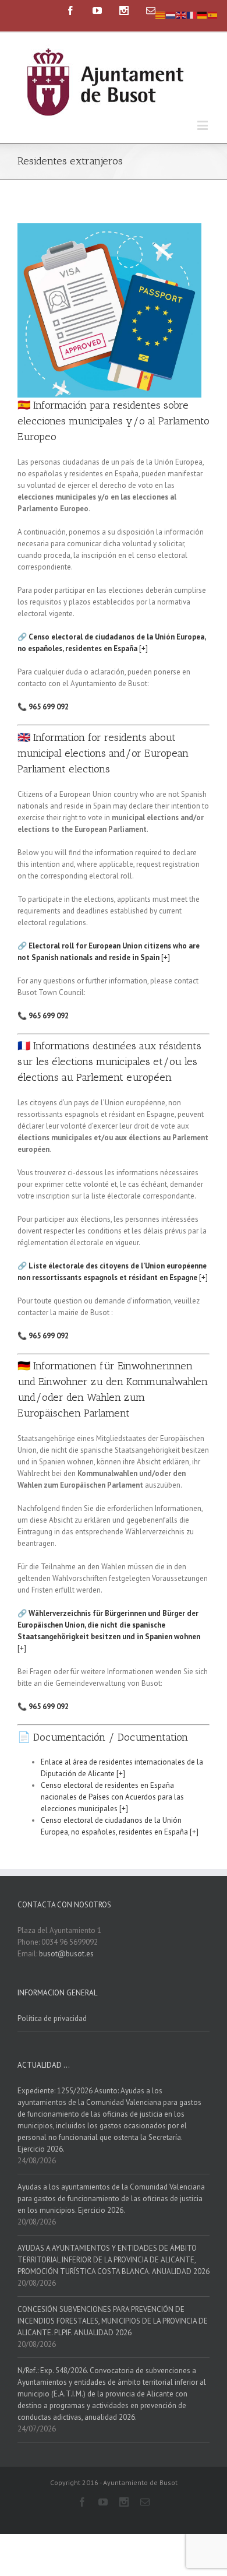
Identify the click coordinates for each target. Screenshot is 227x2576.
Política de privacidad (52, 2018)
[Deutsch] (203, 14)
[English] (182, 14)
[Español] (213, 14)
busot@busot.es (66, 1954)
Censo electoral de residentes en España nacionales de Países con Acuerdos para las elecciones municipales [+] (112, 1797)
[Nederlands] (171, 14)
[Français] (192, 14)
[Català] (161, 14)
